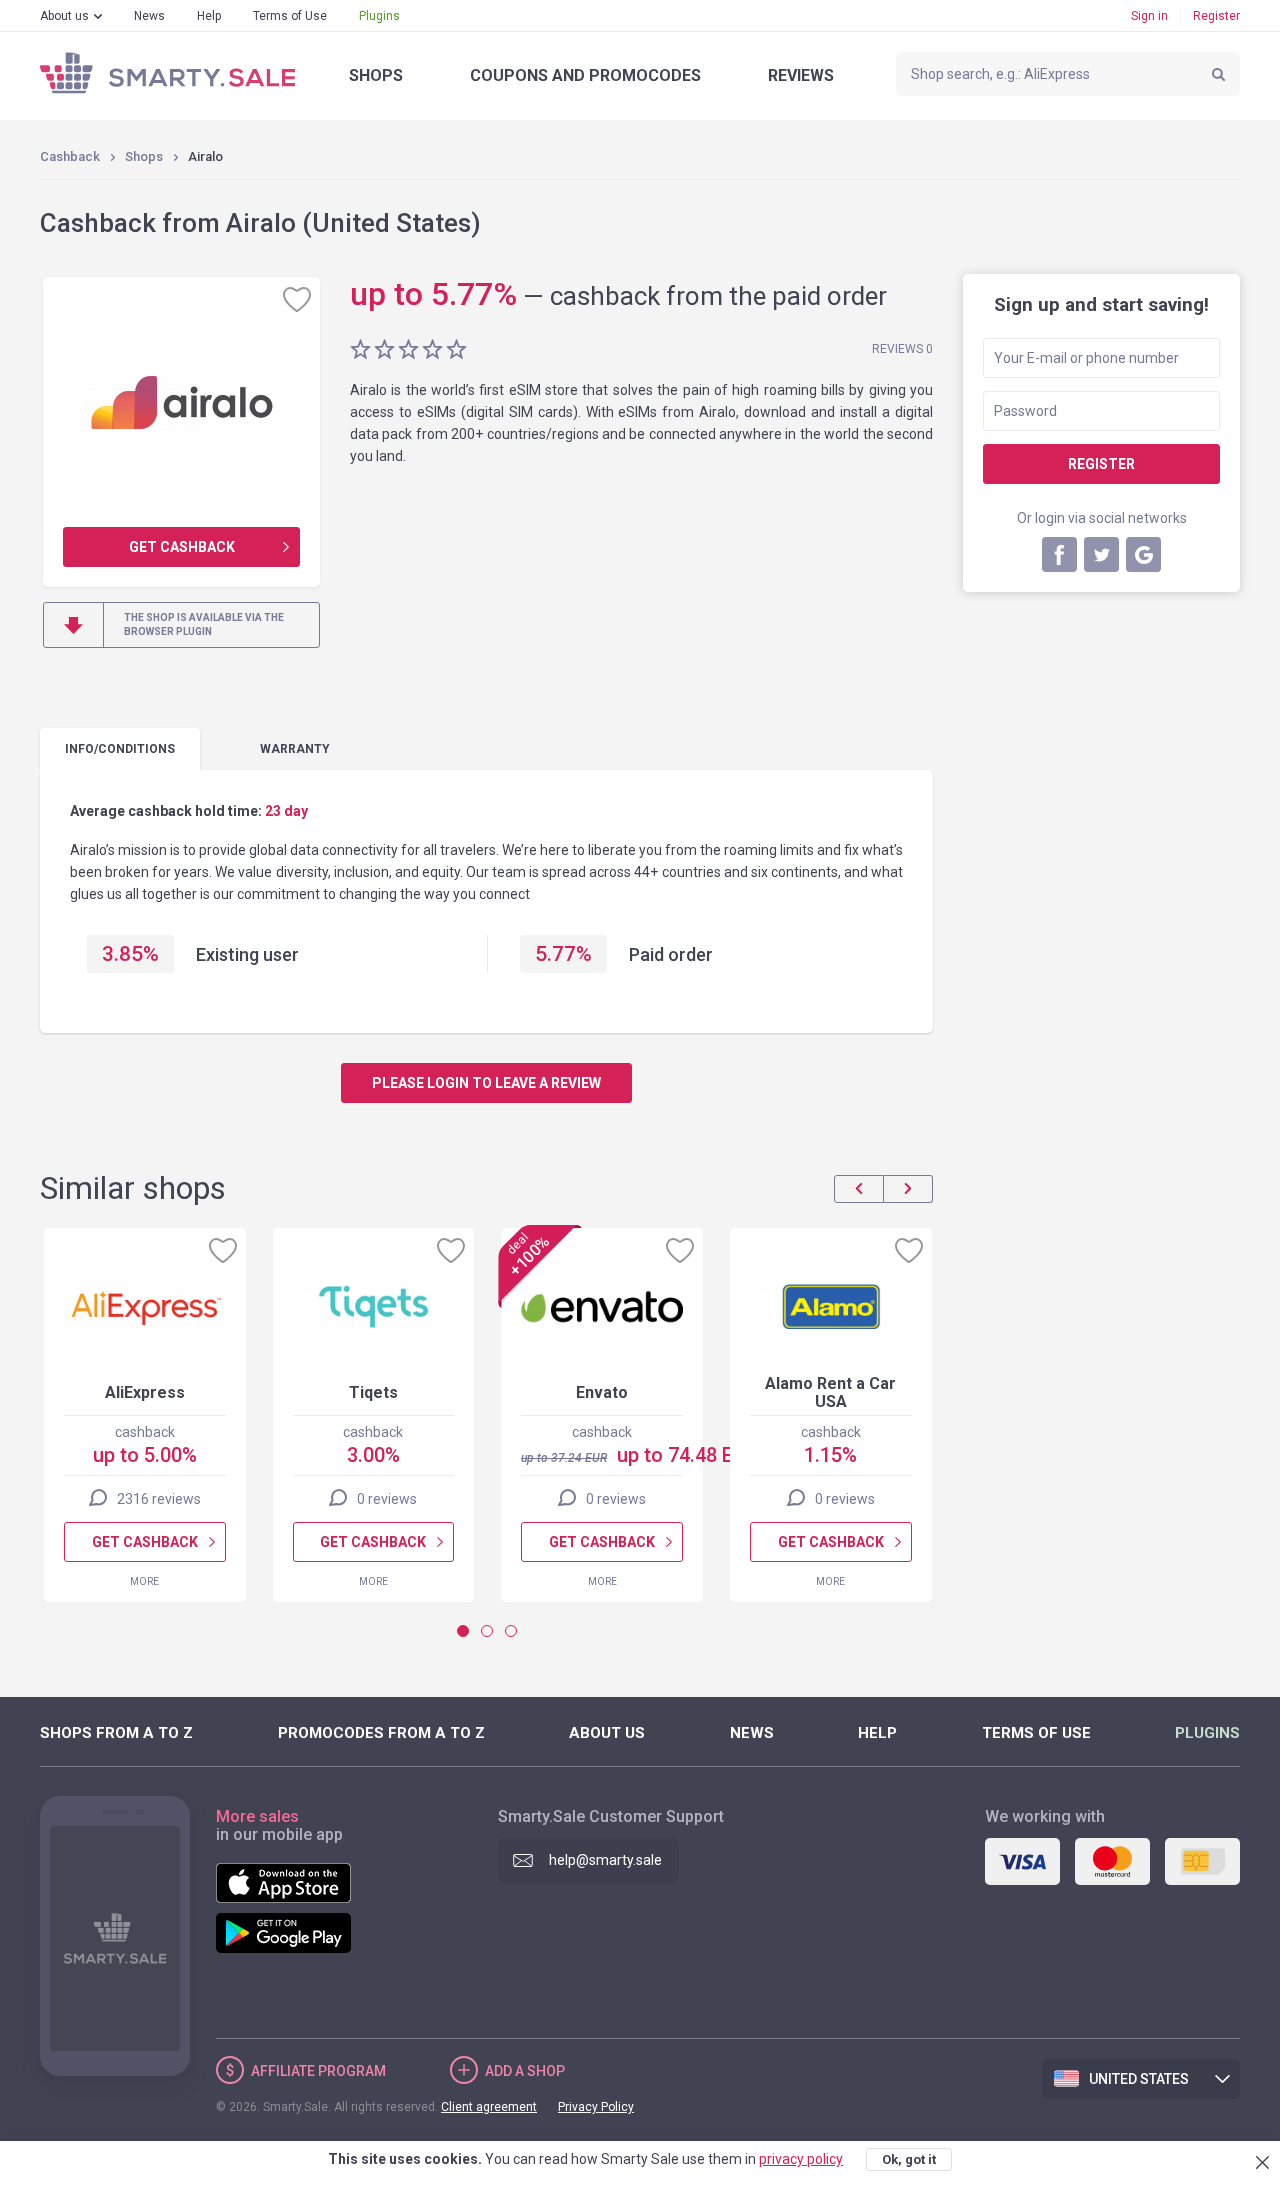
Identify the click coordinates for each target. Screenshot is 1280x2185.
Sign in (1149, 16)
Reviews (801, 75)
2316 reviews (159, 1499)
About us (64, 16)
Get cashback (182, 547)
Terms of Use (290, 16)
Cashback (70, 156)
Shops (376, 75)
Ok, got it (909, 2159)
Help (209, 16)
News (149, 16)
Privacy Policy (596, 2107)
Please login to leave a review (486, 1083)
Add (525, 2071)
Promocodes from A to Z (381, 1733)
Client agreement (489, 2107)
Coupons (585, 75)
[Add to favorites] (297, 299)
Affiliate (318, 2071)
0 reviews (387, 1499)
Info (120, 749)
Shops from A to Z (116, 1733)
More (144, 1581)
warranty (295, 749)
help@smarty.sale (605, 1860)
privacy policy (801, 2159)
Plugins (379, 16)
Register (1216, 16)
